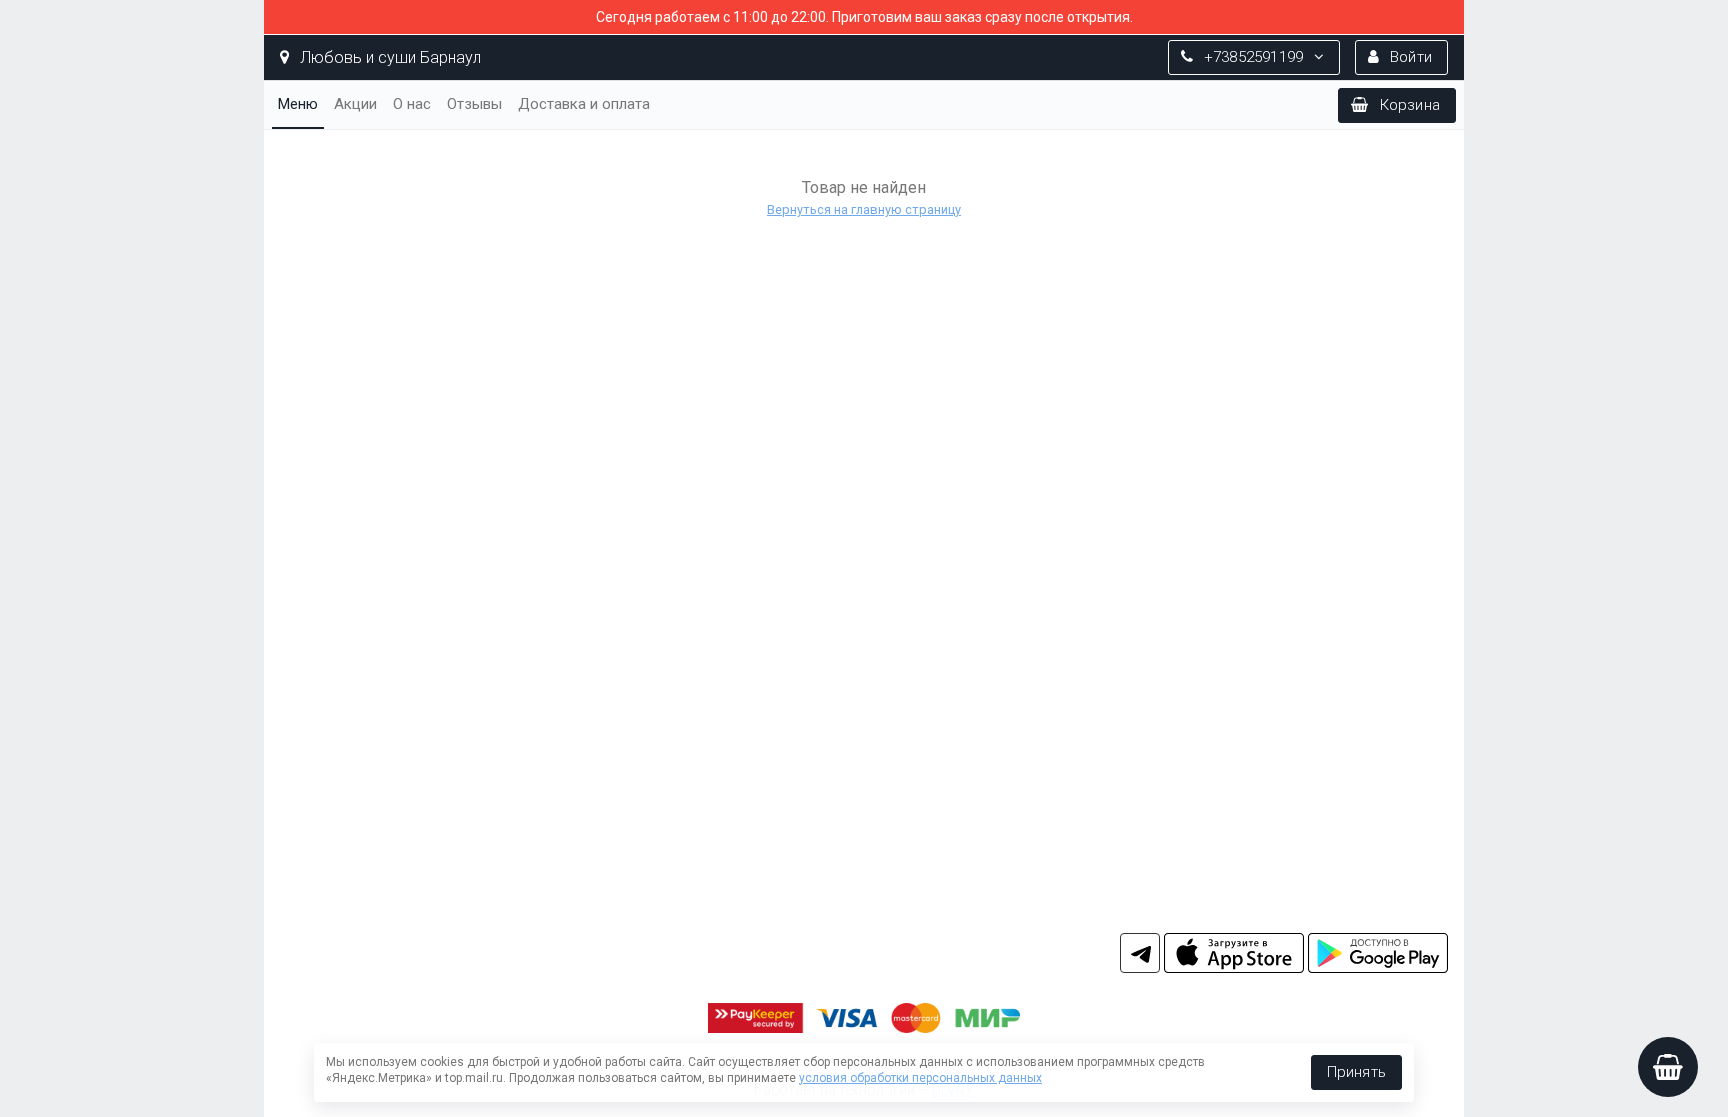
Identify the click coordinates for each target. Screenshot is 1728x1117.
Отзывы (474, 104)
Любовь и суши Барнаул (388, 57)
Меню (298, 104)
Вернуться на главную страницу (864, 209)
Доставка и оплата (584, 104)
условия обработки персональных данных (920, 1078)
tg (1140, 953)
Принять (1356, 1072)
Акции (355, 104)
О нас (412, 104)
